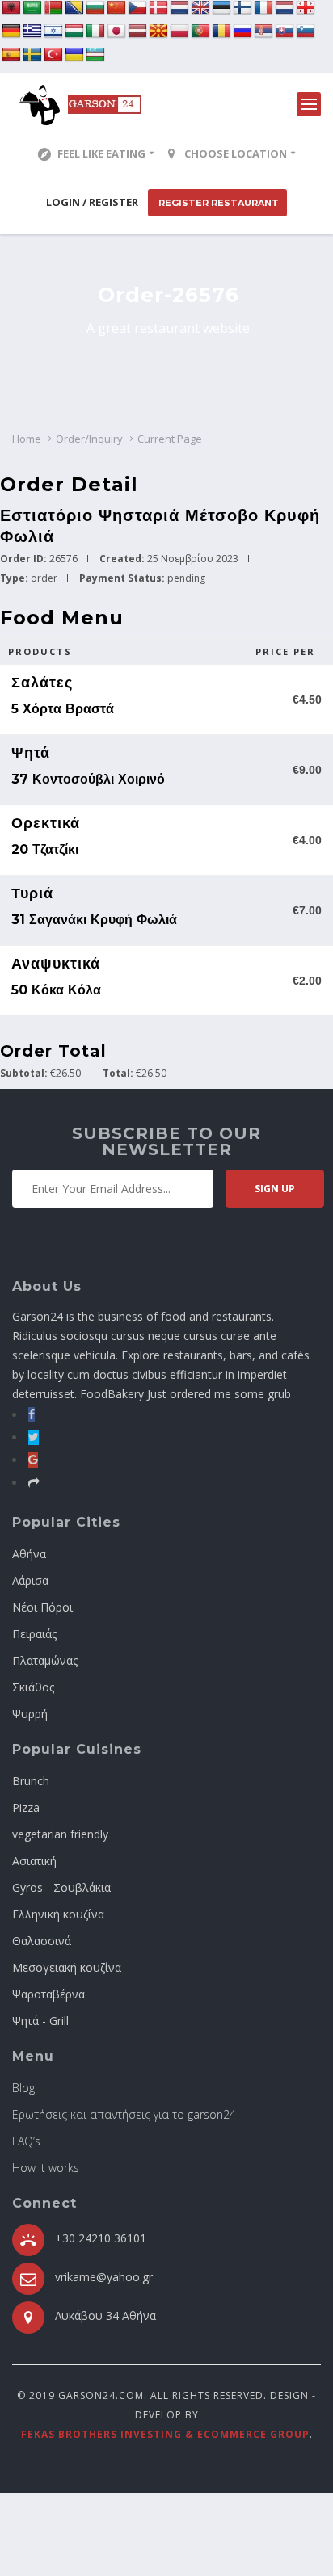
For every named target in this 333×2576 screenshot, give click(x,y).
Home (27, 439)
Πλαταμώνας (45, 1660)
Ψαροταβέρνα (48, 1994)
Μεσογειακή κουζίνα (67, 1967)
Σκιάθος (33, 1687)
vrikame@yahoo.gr (104, 2277)
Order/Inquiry (89, 439)
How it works (46, 2168)
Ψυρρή (30, 1714)
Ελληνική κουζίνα (58, 1914)
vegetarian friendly (60, 1834)
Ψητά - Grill (40, 2021)
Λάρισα (30, 1580)
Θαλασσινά (42, 1941)
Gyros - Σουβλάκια (61, 1887)
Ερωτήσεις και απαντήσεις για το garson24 (124, 2114)
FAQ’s (26, 2141)
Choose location (236, 153)
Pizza (26, 1807)
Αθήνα (29, 1554)
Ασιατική (34, 1861)
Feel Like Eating (101, 153)
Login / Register (92, 202)
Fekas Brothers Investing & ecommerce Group (165, 2434)
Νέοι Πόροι (42, 1607)
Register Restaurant (217, 203)
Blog (23, 2088)
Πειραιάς (34, 1634)
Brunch (31, 1781)
